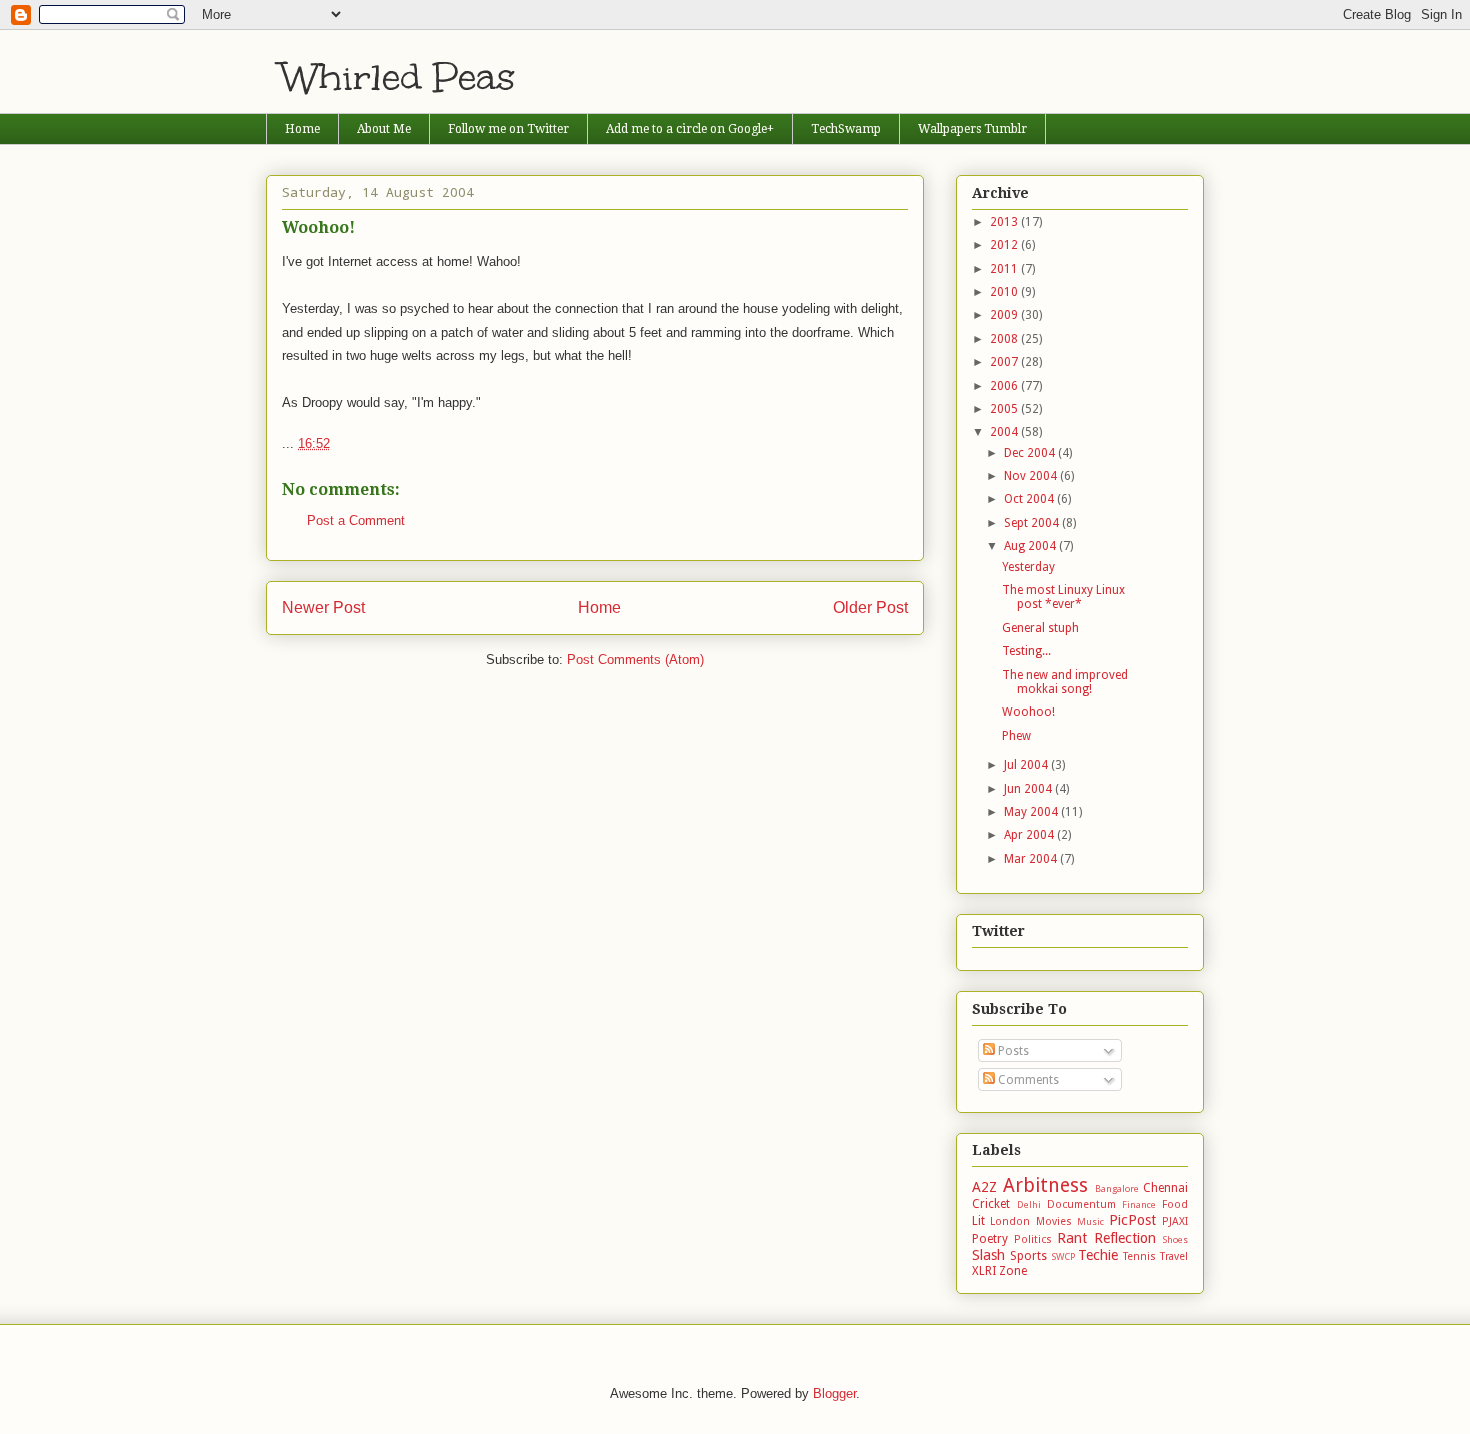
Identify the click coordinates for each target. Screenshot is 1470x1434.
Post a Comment (356, 520)
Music (1090, 1221)
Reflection (1125, 1238)
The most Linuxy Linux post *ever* (1063, 597)
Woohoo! (1028, 712)
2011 (1005, 269)
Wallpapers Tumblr (972, 129)
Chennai (1165, 1188)
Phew (1016, 736)
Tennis (1139, 1256)
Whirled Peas (398, 77)
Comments (1027, 1080)
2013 (1005, 222)
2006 (1005, 386)
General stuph (1040, 628)
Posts (1012, 1051)
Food (1175, 1204)
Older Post (870, 607)
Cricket (991, 1204)
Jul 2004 (1027, 765)
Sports (1028, 1256)
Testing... (1026, 651)
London (1010, 1221)
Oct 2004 (1030, 499)
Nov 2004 (1032, 476)
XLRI (984, 1271)
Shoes (1175, 1239)
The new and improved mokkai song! (1065, 682)
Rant (1072, 1238)
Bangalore (1117, 1188)
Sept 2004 (1033, 523)
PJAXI (1175, 1221)
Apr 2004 (1030, 835)
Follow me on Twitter (508, 129)
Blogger (834, 1393)
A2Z (984, 1187)
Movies (1054, 1221)
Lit (978, 1221)
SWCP (1063, 1256)
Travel (1174, 1256)
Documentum (1081, 1204)
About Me (384, 129)
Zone (1013, 1271)
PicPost (1132, 1220)
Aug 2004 (1031, 546)
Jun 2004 (1029, 789)
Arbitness (1045, 1185)
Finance (1139, 1204)
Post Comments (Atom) (635, 659)
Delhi (1029, 1204)
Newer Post (323, 607)
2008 (1005, 339)
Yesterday (1028, 567)
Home (302, 129)
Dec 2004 (1031, 453)
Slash (988, 1255)
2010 (1005, 292)
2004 (1005, 432)
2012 (1005, 245)
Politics (1033, 1239)
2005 (1005, 409)
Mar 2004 (1032, 859)
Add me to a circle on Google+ (690, 129)
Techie (1098, 1255)
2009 (1005, 315)
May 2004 (1032, 812)
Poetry (990, 1239)
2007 (1005, 362)
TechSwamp (846, 129)
